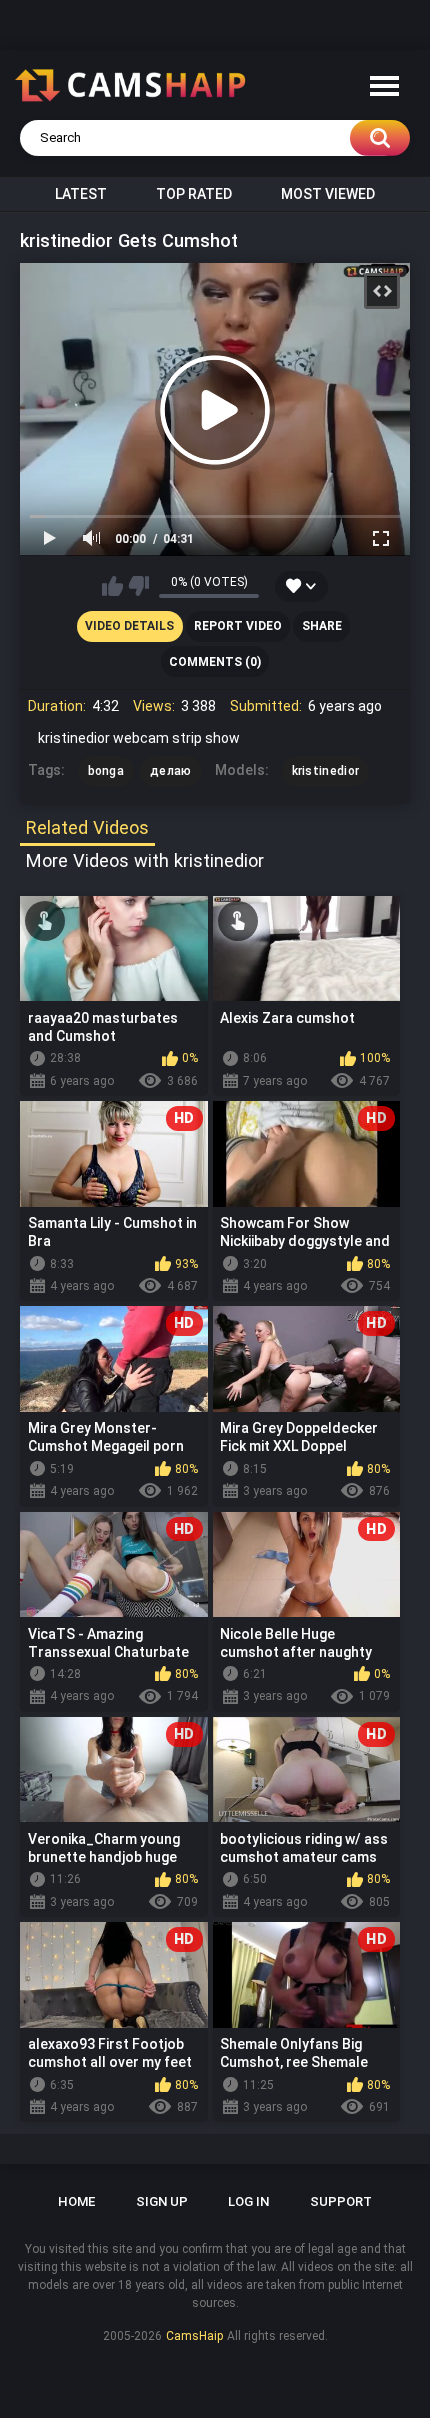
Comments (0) (215, 662)
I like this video (112, 586)
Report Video (238, 626)
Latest (81, 194)
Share (322, 626)
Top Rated (194, 194)
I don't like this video (138, 586)
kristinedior (326, 771)
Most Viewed (328, 194)
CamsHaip (194, 2336)
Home (76, 2201)
